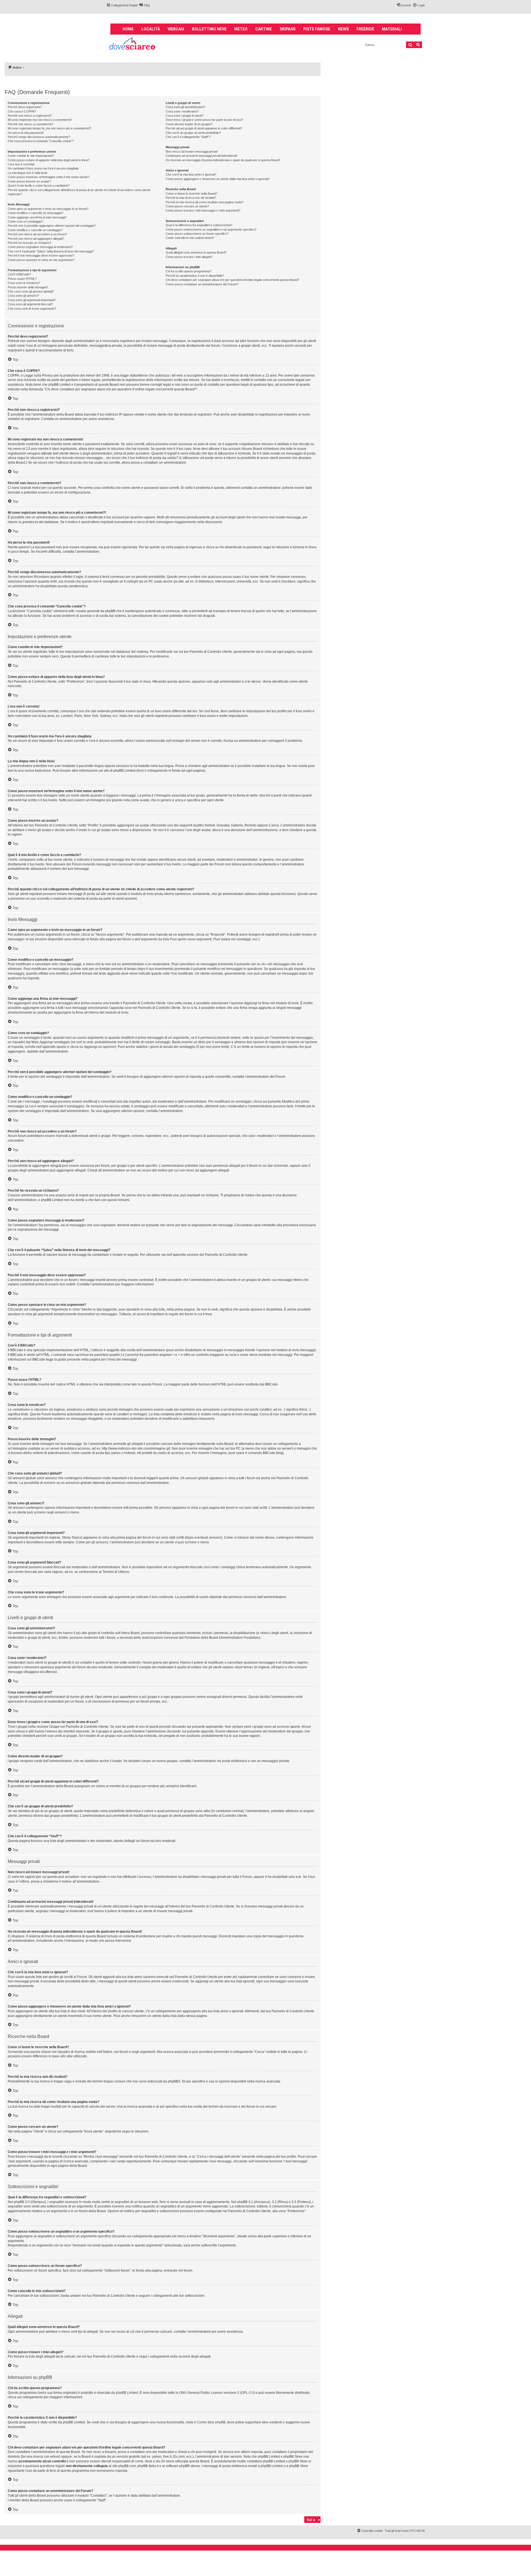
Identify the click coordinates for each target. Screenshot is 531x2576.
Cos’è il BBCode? (19, 274)
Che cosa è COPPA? (22, 111)
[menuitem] (144, 5)
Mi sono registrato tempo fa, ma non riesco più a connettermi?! (50, 128)
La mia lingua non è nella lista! (28, 173)
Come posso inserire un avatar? (29, 181)
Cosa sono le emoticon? (24, 283)
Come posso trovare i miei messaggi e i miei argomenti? (203, 210)
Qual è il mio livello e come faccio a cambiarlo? (39, 186)
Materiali (392, 29)
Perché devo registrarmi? (25, 107)
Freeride (365, 29)
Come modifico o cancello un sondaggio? (35, 230)
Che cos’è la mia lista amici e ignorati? (191, 174)
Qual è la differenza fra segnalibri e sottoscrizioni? (199, 225)
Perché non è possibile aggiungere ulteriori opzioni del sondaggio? (52, 226)
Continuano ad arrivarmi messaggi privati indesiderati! (201, 156)
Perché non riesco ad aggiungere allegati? (36, 239)
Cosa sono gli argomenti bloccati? (30, 304)
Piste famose (317, 29)
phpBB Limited (127, 2393)
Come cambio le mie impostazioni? (31, 156)
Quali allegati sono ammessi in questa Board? (196, 252)
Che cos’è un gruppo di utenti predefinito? (193, 133)
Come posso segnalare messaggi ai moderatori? (40, 247)
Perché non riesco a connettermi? (30, 124)
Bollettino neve (209, 29)
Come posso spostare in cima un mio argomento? (41, 260)
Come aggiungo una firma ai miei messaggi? (37, 217)
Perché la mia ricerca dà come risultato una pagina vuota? (205, 202)
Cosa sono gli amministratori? (185, 107)
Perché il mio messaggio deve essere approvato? (41, 255)
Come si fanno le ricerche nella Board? (192, 194)
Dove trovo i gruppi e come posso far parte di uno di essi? (204, 120)
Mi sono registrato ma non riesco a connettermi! (40, 120)
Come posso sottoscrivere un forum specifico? (197, 234)
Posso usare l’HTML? (22, 279)
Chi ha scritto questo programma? (188, 271)
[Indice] (133, 44)
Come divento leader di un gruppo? (189, 124)
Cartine (264, 29)
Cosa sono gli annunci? (23, 296)
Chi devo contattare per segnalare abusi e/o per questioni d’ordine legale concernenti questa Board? (232, 280)
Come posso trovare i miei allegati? (189, 257)
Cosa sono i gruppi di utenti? (185, 116)
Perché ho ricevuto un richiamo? (29, 243)
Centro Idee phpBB (211, 2422)
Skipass (287, 29)
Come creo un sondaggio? (25, 221)
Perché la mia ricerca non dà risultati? (191, 198)
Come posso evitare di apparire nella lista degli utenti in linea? (49, 160)
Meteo (241, 29)
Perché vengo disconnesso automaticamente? (39, 137)
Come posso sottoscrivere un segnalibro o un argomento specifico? (211, 229)
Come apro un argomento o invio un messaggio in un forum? (48, 209)
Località (151, 29)
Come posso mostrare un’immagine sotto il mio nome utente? (49, 177)
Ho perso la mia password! (26, 133)
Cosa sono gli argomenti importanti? (32, 300)
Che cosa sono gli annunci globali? (31, 291)
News (343, 29)
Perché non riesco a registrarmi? (30, 116)
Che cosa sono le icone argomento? (32, 309)
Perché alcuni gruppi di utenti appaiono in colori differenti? (204, 128)
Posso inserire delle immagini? (28, 287)
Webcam (176, 29)
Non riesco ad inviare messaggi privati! (192, 152)
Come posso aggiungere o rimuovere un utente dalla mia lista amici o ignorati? (218, 179)
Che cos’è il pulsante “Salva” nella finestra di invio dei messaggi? (51, 251)
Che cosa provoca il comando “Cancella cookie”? (41, 141)
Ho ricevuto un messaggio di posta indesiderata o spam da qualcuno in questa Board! (223, 160)
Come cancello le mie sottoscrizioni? (190, 238)
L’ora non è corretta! (21, 164)
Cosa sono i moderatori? (182, 111)
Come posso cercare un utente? (187, 206)
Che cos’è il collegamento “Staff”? (188, 137)
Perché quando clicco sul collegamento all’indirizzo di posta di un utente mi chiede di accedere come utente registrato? (79, 192)
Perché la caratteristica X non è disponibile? (195, 276)
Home (128, 29)
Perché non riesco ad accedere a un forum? (37, 234)
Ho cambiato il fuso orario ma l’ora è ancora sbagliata (43, 168)
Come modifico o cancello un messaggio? (36, 213)
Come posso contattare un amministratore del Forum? (202, 284)
